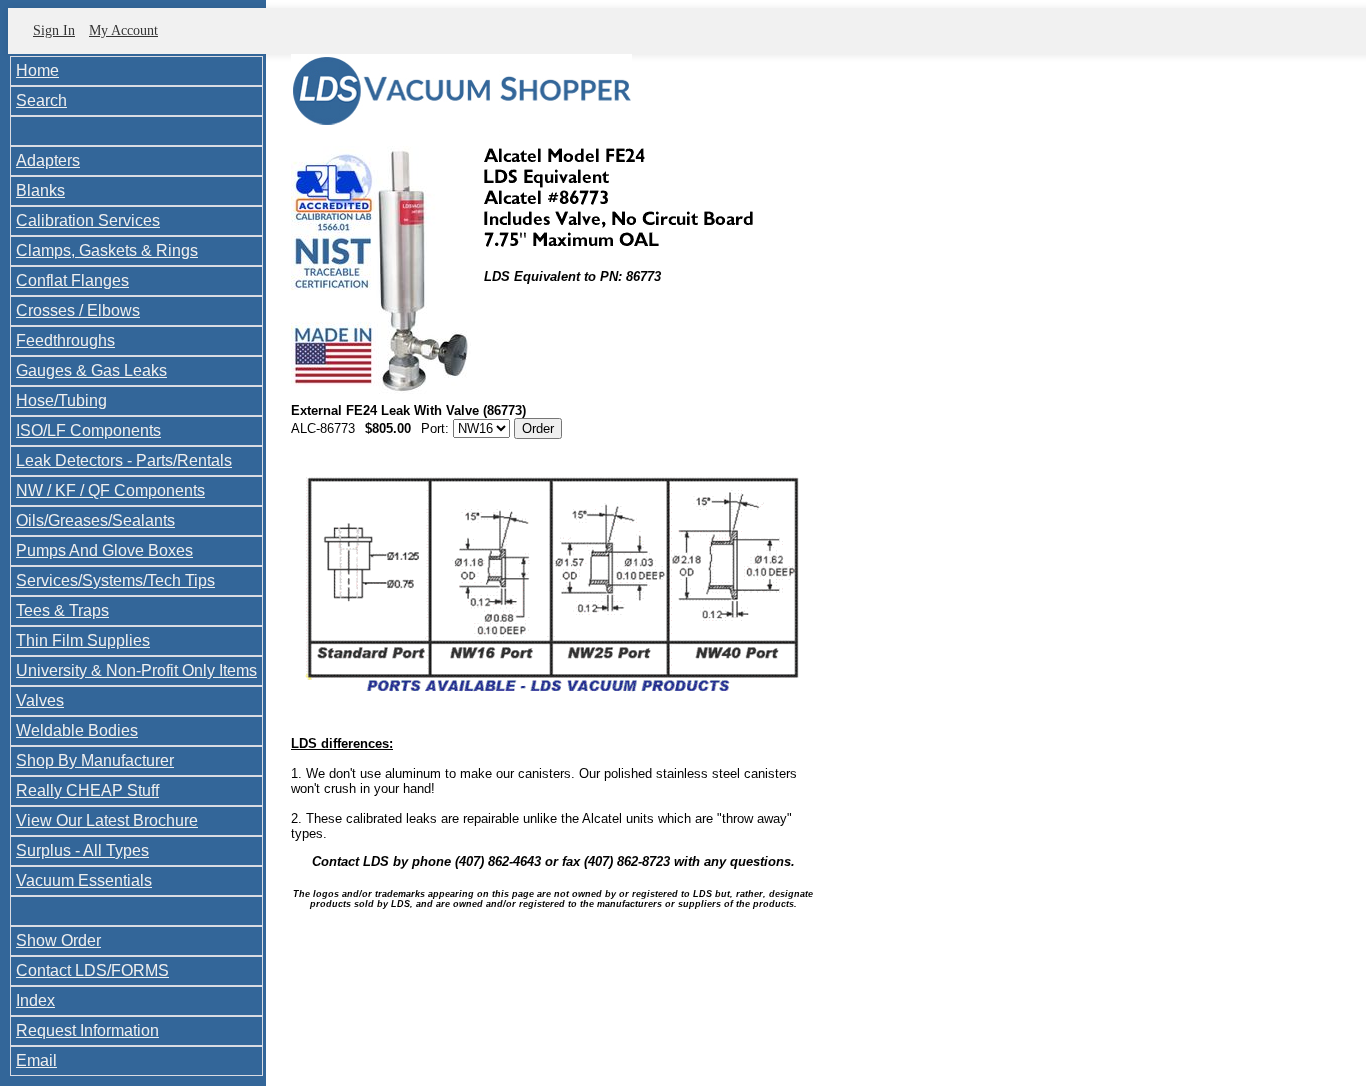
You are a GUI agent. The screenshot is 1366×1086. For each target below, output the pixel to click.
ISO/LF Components (88, 430)
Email (36, 1060)
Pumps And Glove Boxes (104, 550)
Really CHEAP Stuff (87, 790)
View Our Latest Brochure (107, 820)
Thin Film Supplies (83, 640)
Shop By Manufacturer (95, 760)
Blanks (40, 190)
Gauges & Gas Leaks (91, 370)
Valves (40, 700)
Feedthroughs (65, 340)
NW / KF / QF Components (110, 490)
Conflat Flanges (72, 280)
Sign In (54, 30)
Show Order (58, 940)
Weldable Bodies (77, 730)
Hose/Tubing (61, 400)
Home (37, 70)
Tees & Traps (62, 610)
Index (35, 1000)
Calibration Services (88, 220)
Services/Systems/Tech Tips (115, 580)
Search (41, 100)
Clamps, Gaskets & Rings (107, 250)
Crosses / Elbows (78, 310)
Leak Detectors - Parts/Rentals (124, 460)
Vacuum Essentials (84, 880)
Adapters (48, 160)
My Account (123, 30)
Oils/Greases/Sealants (95, 520)
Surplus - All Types (82, 850)
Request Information (87, 1030)
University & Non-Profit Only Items (136, 670)
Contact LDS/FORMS (92, 970)
